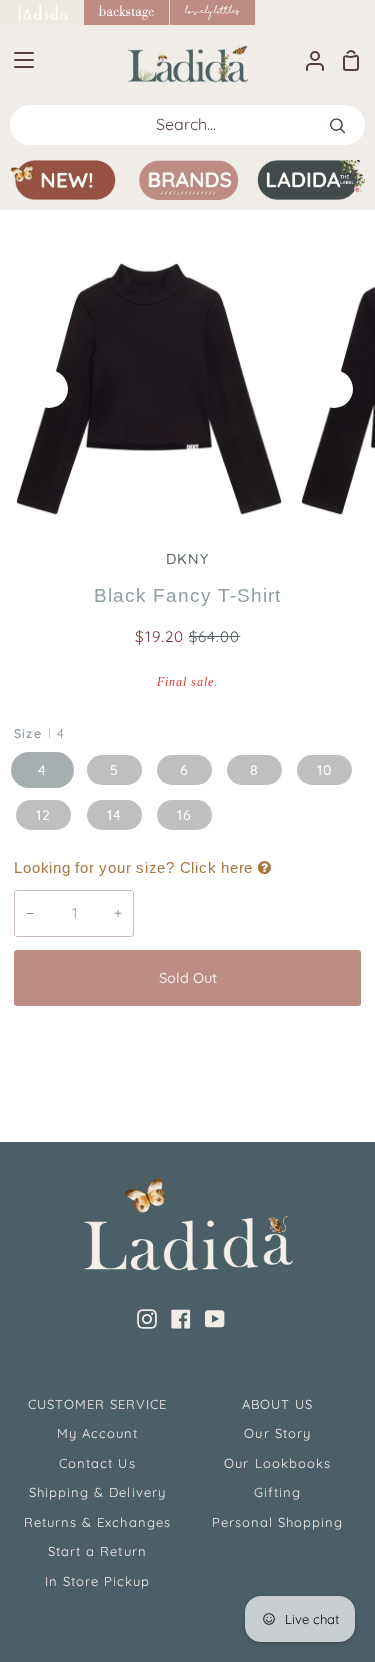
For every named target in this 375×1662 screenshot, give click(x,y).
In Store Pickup (98, 1581)
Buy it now (188, 1044)
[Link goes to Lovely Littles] (213, 12)
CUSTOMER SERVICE (98, 1404)
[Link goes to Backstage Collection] (127, 12)
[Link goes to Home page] (42, 12)
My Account (97, 1433)
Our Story (277, 1433)
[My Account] (307, 60)
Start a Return (97, 1551)
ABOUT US (277, 1404)
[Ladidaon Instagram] (147, 1319)
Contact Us (97, 1463)
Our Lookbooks (277, 1463)
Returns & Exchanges (97, 1522)
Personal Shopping (278, 1522)
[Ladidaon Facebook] (181, 1319)
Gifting (277, 1492)
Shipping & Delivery (97, 1492)
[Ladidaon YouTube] (215, 1319)
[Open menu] (18, 60)
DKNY (187, 559)
